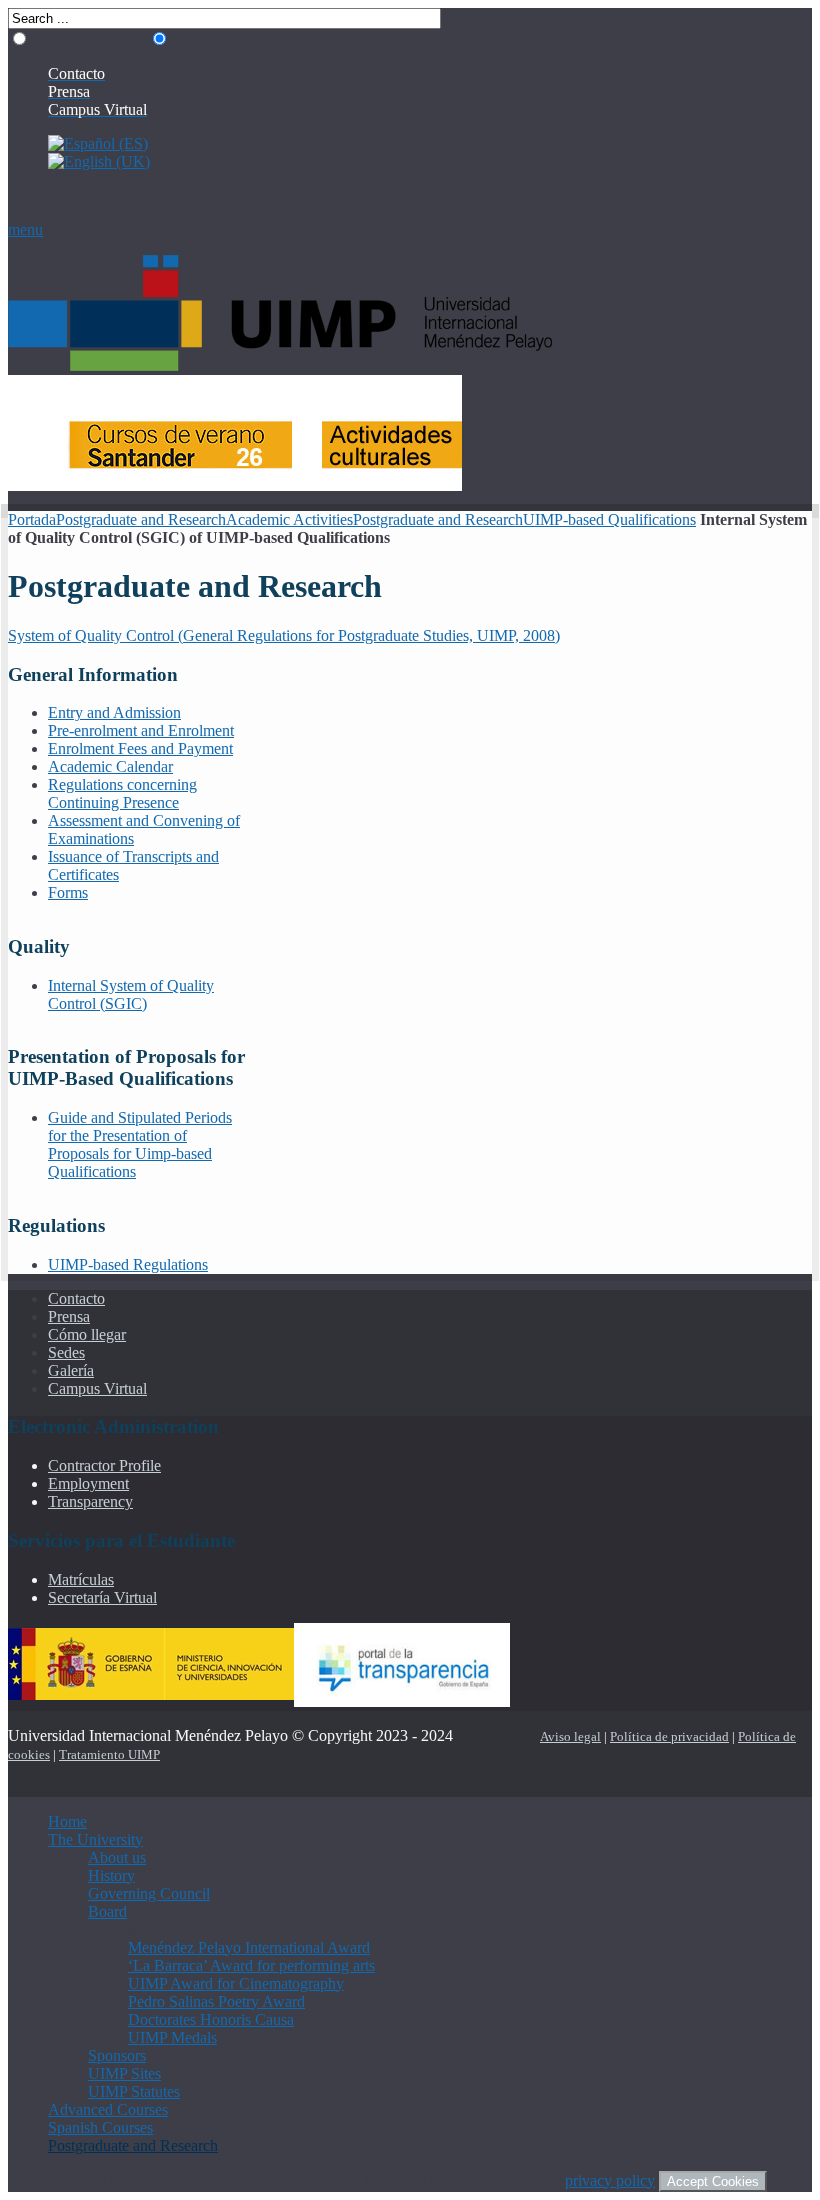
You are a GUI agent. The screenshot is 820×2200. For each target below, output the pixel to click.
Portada (32, 519)
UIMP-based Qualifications (609, 519)
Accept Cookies (713, 2181)
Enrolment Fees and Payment (140, 748)
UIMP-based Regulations (128, 1264)
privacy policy (610, 2180)
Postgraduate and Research (141, 519)
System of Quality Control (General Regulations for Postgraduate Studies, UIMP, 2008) (284, 635)
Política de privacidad (669, 1736)
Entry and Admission (114, 712)
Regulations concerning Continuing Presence (122, 793)
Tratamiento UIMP (109, 1754)
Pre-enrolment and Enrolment (141, 730)
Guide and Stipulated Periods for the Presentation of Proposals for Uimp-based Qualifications (140, 1144)
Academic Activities (289, 519)
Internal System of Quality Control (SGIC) (131, 994)
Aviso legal (570, 1736)
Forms (68, 892)
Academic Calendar (110, 766)
